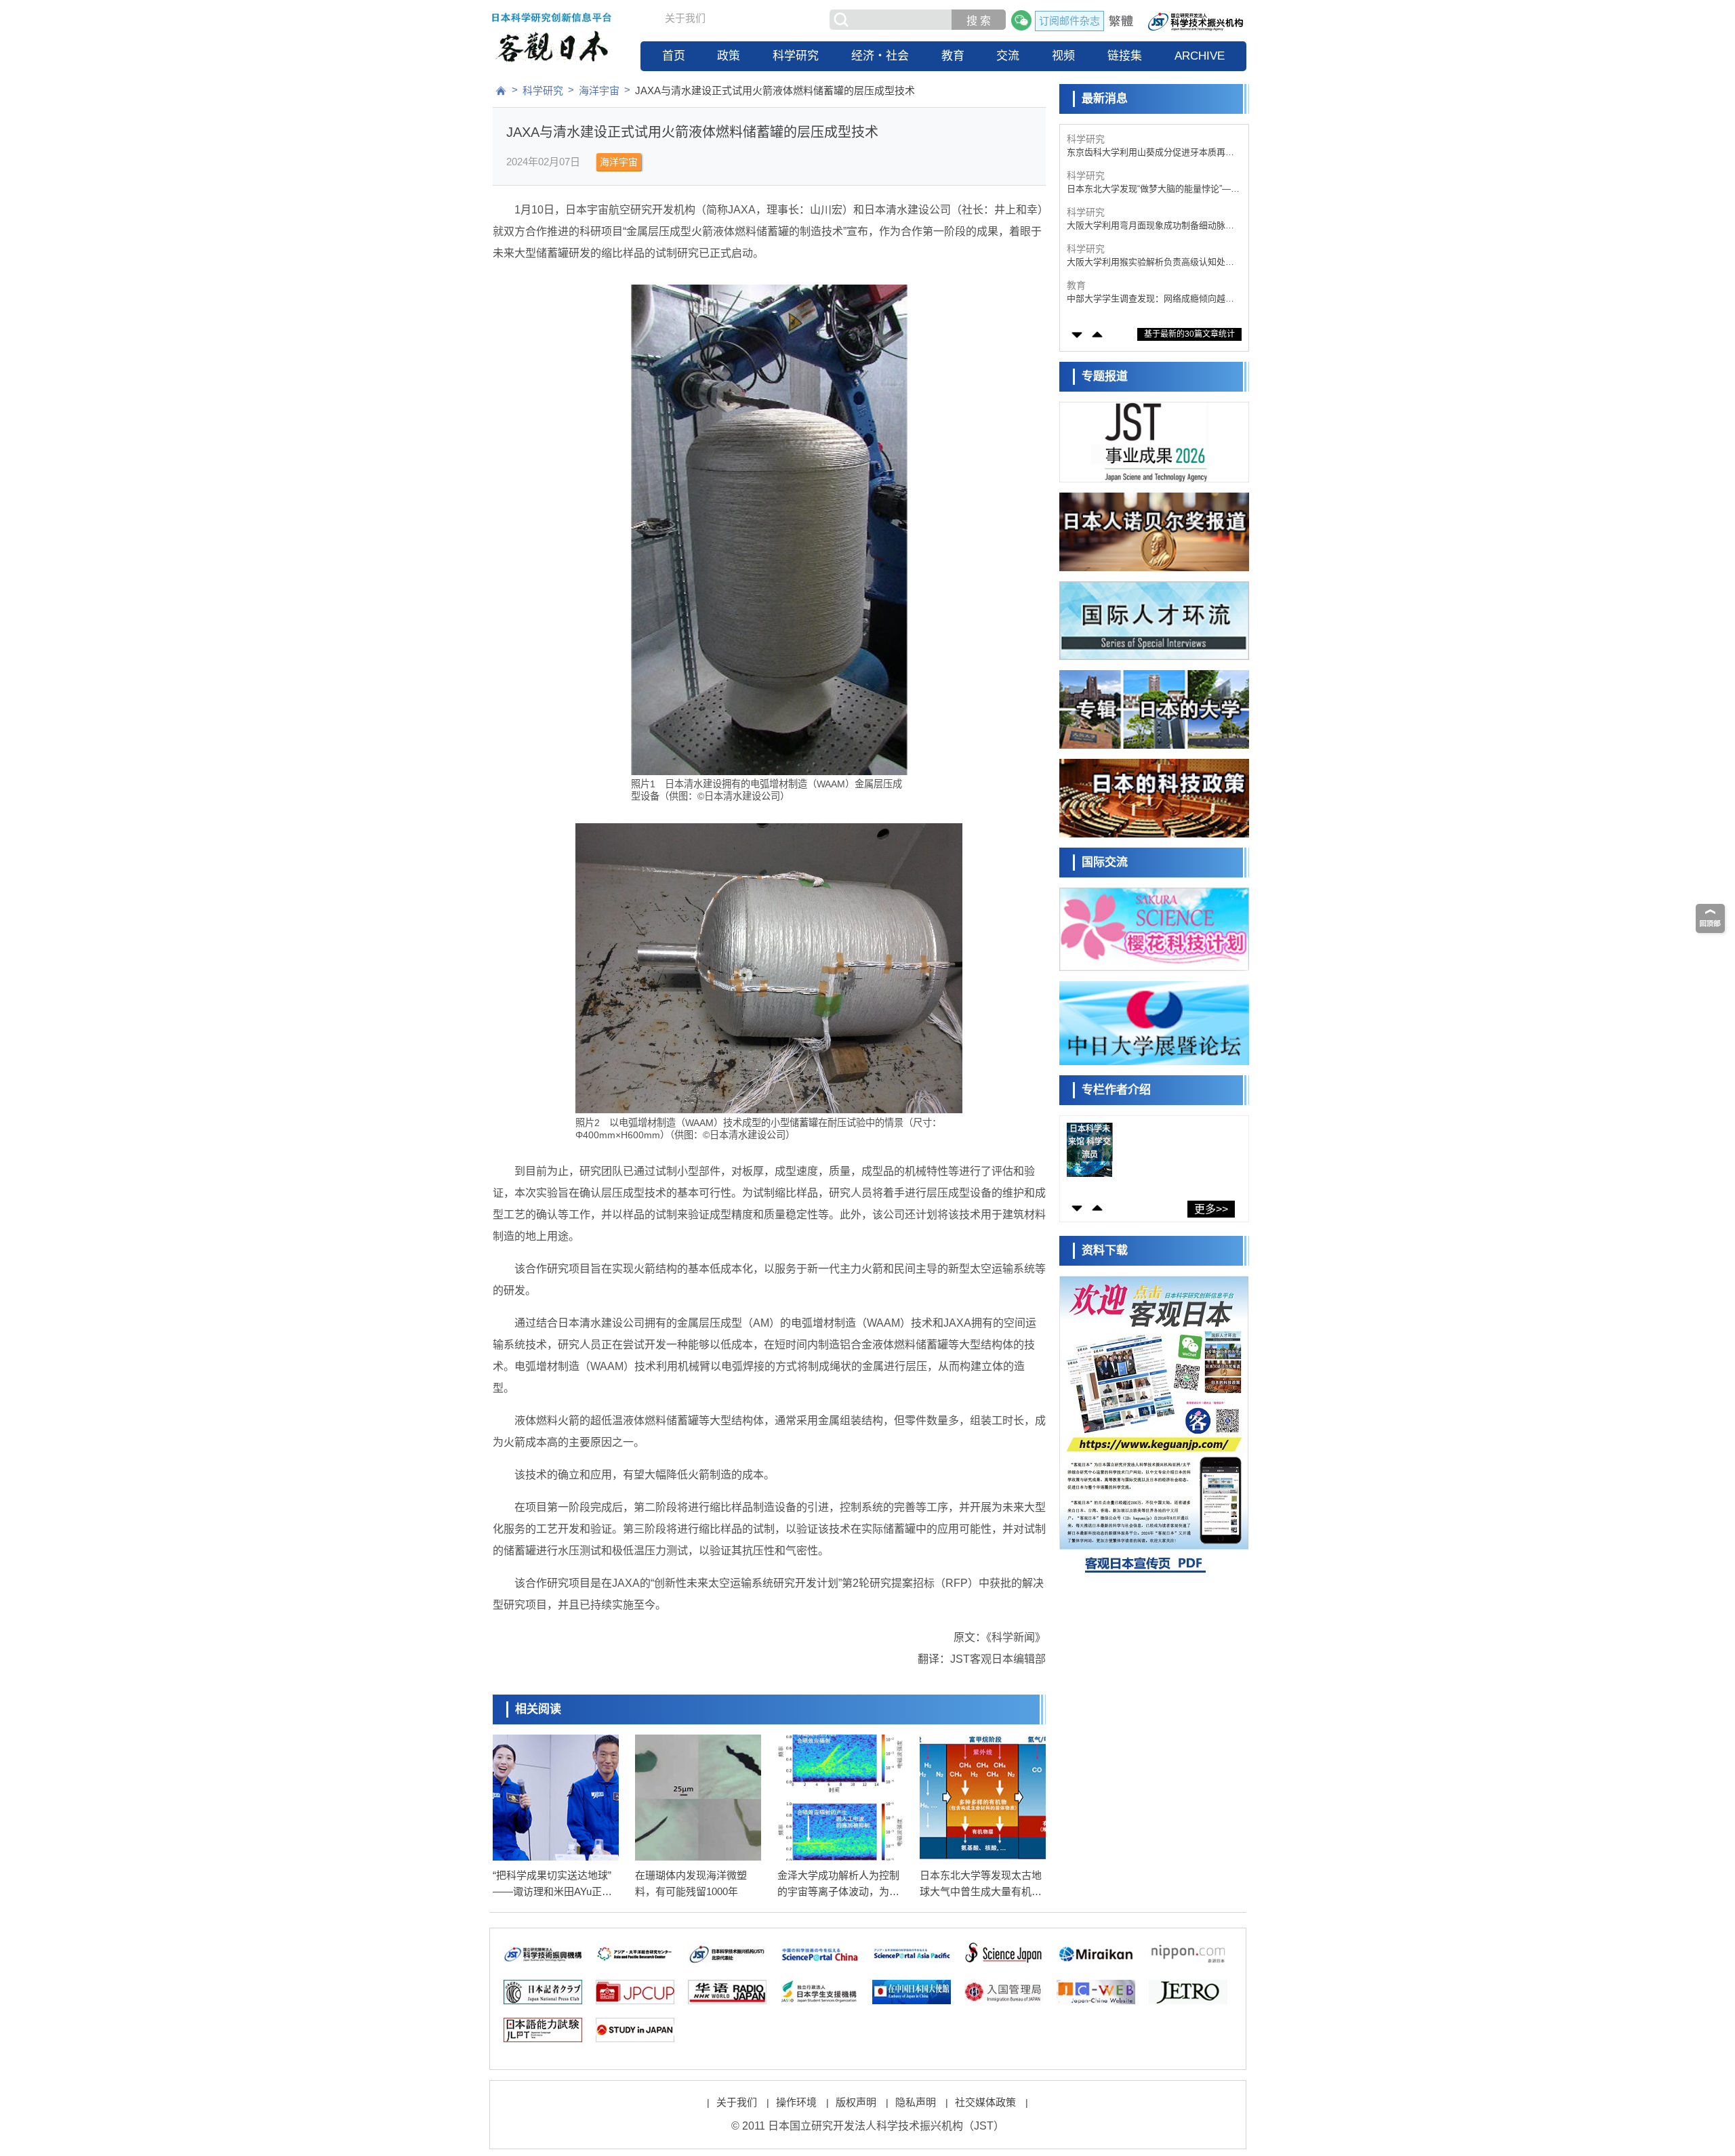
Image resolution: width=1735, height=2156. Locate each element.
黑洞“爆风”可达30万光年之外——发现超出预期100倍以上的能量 (1154, 299)
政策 (729, 56)
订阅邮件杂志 (1069, 21)
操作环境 (796, 2102)
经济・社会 (880, 56)
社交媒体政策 (985, 2102)
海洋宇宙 (599, 90)
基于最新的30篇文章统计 (1189, 334)
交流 (1008, 56)
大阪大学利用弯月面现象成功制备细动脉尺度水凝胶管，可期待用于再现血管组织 (1150, 189)
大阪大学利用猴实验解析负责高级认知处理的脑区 (1150, 226)
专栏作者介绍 (1116, 1090)
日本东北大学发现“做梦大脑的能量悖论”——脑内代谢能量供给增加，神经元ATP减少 (1153, 153)
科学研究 (796, 56)
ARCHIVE (1200, 56)
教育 (953, 56)
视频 (1063, 56)
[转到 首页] (501, 91)
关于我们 (685, 18)
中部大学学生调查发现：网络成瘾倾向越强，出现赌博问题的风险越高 (1146, 263)
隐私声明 (916, 2102)
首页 (674, 56)
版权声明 (856, 2102)
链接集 (1125, 56)
